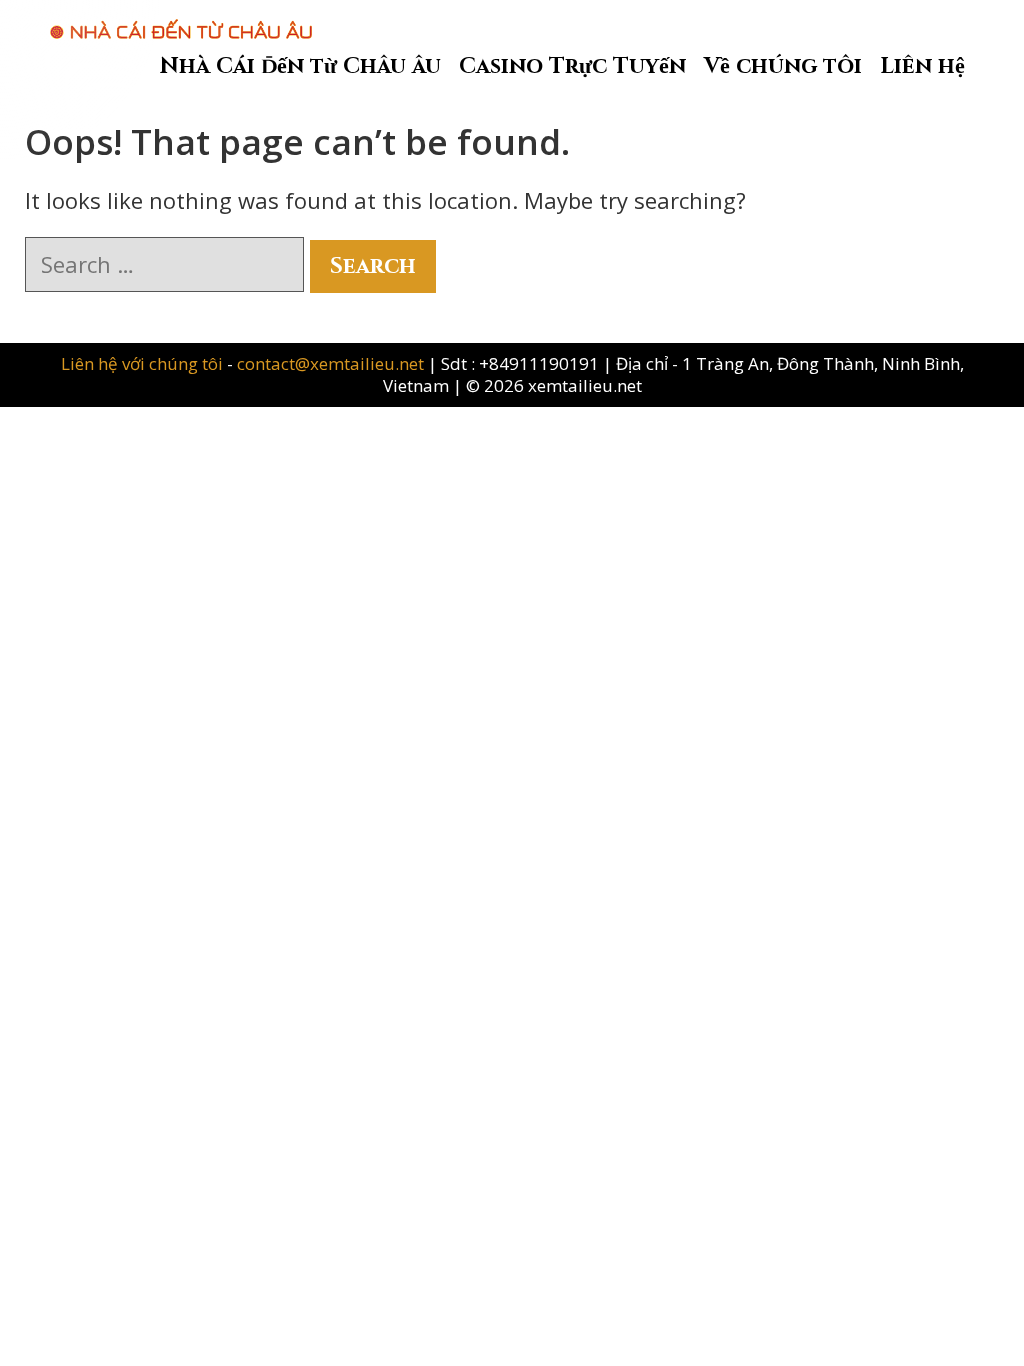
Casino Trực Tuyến (572, 66)
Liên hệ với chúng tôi (144, 363)
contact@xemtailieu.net (330, 363)
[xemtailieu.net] (181, 19)
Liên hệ (922, 66)
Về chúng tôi (783, 66)
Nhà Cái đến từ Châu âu (300, 66)
